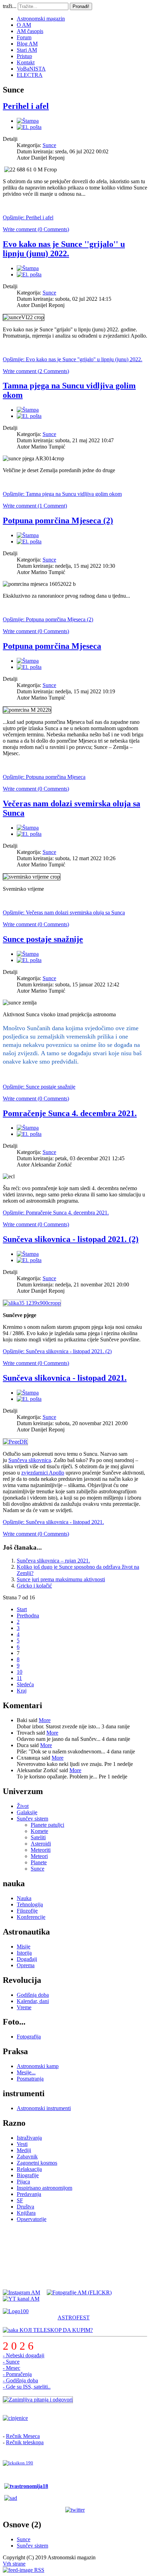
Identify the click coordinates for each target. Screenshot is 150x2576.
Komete (39, 1831)
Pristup (24, 56)
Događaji (27, 1959)
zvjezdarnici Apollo (43, 1473)
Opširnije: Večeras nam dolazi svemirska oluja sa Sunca (64, 912)
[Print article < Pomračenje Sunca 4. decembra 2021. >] (28, 1128)
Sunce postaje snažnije (43, 939)
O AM (24, 25)
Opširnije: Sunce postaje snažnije (39, 1087)
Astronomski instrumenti (44, 2108)
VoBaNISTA (31, 69)
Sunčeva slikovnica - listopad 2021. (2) (71, 1239)
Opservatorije (32, 2219)
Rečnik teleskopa (25, 2442)
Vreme (24, 2007)
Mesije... (26, 2072)
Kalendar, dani (33, 2001)
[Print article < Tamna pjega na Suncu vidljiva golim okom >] (28, 410)
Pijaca (23, 2182)
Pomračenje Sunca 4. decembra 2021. (70, 1113)
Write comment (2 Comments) (36, 371)
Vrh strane (14, 2564)
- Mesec (12, 2368)
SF (20, 2200)
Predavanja (29, 2194)
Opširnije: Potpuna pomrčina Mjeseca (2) (48, 619)
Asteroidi (41, 1844)
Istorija (24, 1953)
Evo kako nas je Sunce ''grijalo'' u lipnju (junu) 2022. (64, 249)
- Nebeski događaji (24, 2355)
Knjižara (26, 2213)
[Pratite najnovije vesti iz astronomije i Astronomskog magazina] (75, 2510)
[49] (32, 1303)
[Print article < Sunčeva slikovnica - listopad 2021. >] (28, 1393)
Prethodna (28, 1616)
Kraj (22, 1691)
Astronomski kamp (38, 2066)
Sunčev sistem (32, 1819)
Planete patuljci (47, 1825)
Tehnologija (30, 1904)
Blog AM (27, 44)
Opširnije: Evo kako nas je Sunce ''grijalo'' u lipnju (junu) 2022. (73, 359)
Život (23, 1806)
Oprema (26, 1965)
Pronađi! (81, 6)
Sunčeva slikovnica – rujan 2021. (53, 1561)
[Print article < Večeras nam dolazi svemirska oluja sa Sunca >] (28, 828)
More (45, 1720)
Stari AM (27, 50)
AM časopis (30, 31)
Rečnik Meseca (23, 2436)
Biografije (28, 2175)
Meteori (39, 1856)
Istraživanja (29, 2138)
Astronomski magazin (41, 19)
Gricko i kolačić (34, 1586)
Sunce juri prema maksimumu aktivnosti (61, 1579)
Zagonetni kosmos (37, 2163)
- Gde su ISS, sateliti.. (27, 2387)
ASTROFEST (74, 2317)
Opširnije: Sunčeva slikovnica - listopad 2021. (53, 1522)
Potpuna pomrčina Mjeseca (52, 646)
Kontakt (26, 62)
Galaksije (27, 1812)
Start (22, 1609)
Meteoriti (41, 1850)
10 (20, 1672)
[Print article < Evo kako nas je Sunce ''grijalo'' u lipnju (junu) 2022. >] (28, 268)
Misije (24, 1947)
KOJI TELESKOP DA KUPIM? (55, 2330)
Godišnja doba (33, 1995)
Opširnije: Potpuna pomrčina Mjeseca (44, 777)
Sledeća (25, 1684)
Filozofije (27, 1911)
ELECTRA (30, 75)
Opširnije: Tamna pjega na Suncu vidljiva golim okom (62, 494)
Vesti (22, 2144)
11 (19, 1678)
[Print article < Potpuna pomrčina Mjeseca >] (28, 661)
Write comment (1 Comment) (35, 506)
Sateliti (38, 1837)
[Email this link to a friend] (29, 127)
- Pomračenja (17, 2374)
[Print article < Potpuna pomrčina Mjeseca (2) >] (28, 535)
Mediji (24, 2150)
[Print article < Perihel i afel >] (28, 121)
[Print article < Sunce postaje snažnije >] (28, 954)
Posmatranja (30, 2079)
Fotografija (29, 2037)
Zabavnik (27, 2157)
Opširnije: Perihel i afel (28, 217)
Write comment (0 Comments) (36, 229)
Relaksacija (29, 2169)
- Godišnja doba (20, 2380)
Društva (25, 2207)
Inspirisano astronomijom (44, 2188)
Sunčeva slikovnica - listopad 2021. (65, 1378)
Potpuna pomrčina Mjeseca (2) (58, 520)
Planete (39, 1862)
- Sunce (11, 2362)
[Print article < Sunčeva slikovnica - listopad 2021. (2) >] (28, 1254)
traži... (10, 6)
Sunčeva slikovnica (30, 1460)
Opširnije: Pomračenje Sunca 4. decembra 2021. (56, 1213)
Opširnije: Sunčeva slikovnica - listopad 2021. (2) (57, 1351)
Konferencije (31, 1917)
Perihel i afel (26, 106)
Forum (24, 37)
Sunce (49, 145)
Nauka (24, 1898)
